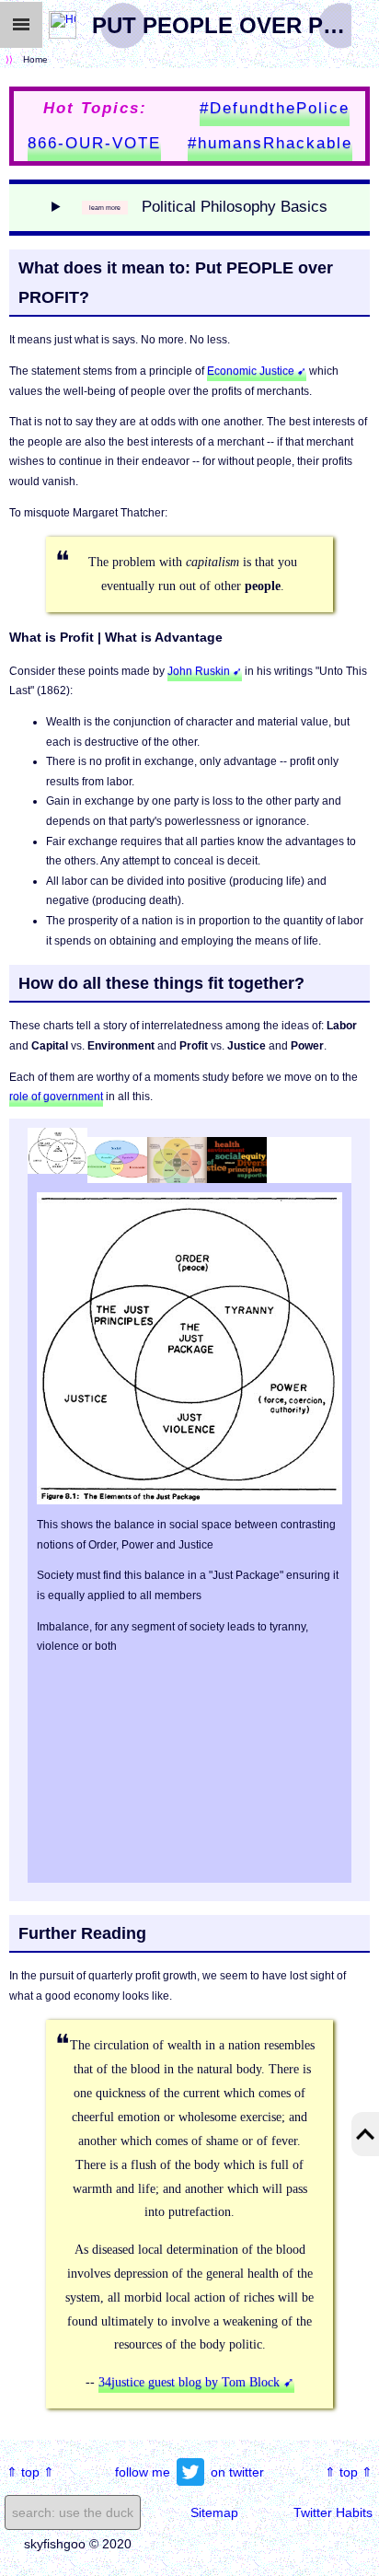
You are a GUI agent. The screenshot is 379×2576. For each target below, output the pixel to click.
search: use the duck (73, 2512)
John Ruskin (199, 671)
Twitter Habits (333, 2512)
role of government (56, 1097)
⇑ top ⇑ (30, 2472)
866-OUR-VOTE (94, 143)
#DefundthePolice (275, 108)
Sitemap (214, 2512)
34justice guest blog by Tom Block (189, 2382)
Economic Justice (251, 371)
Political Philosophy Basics (235, 207)
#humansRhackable (270, 143)
